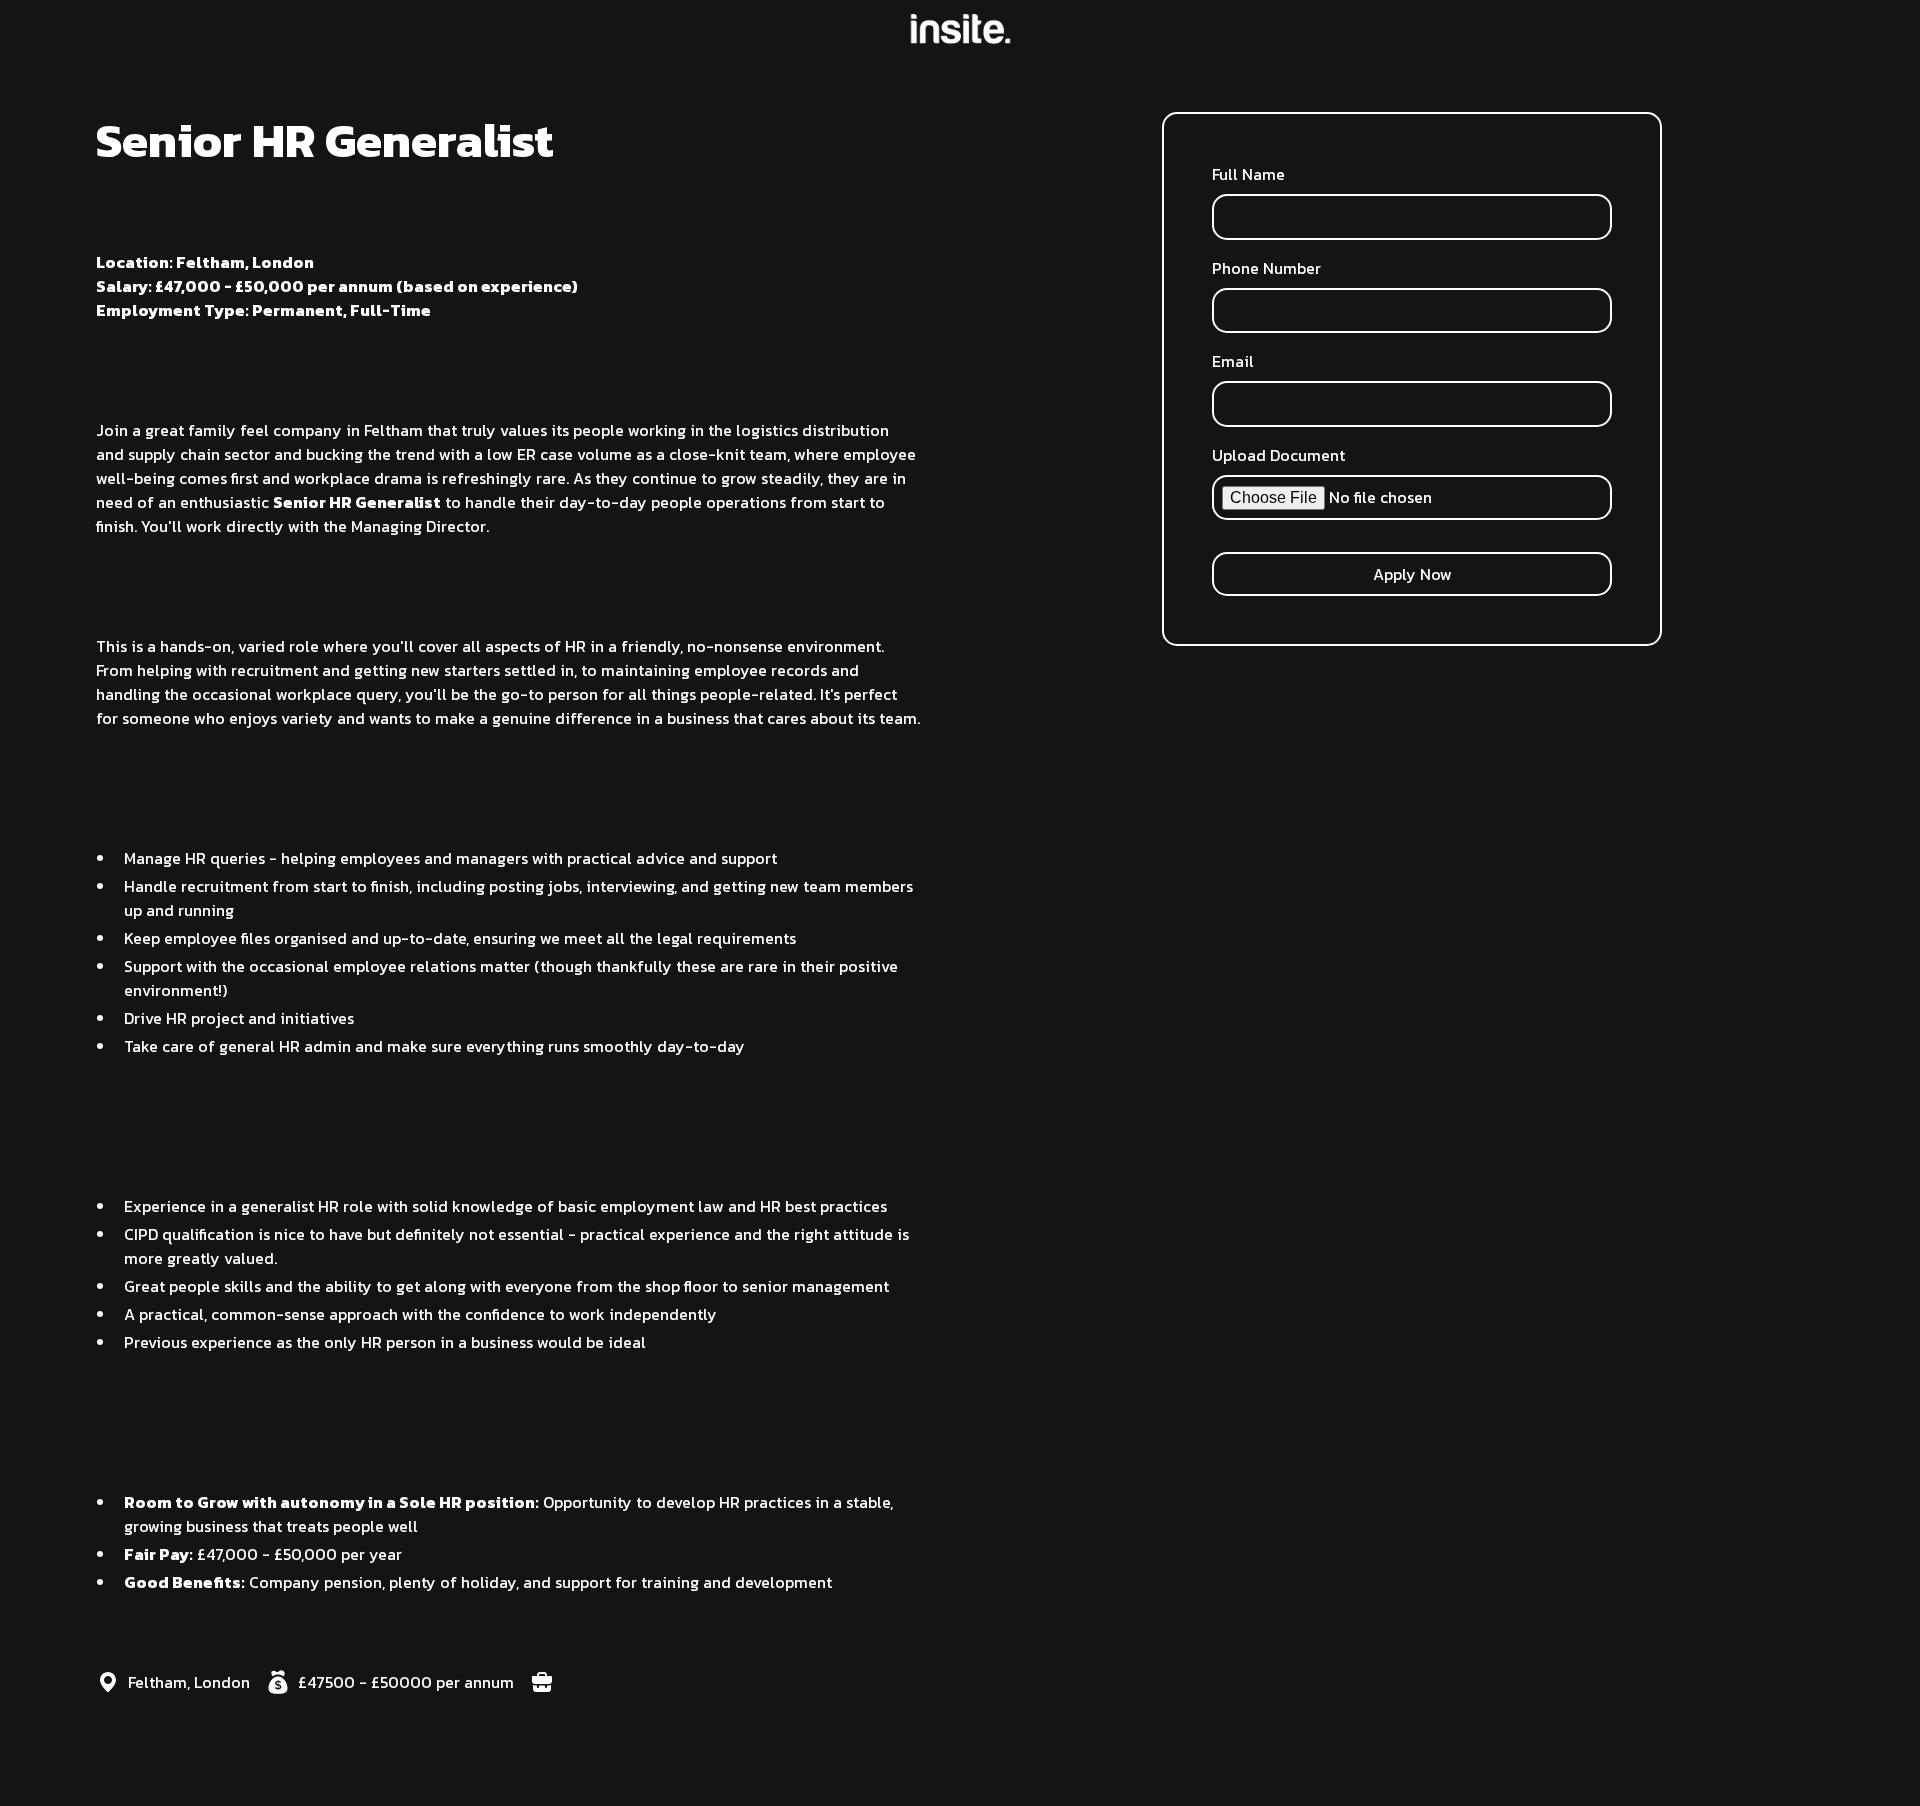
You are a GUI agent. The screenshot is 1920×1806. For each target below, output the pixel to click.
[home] (960, 29)
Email (1233, 361)
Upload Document (1278, 455)
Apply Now (1412, 574)
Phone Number (1266, 268)
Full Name (1248, 174)
